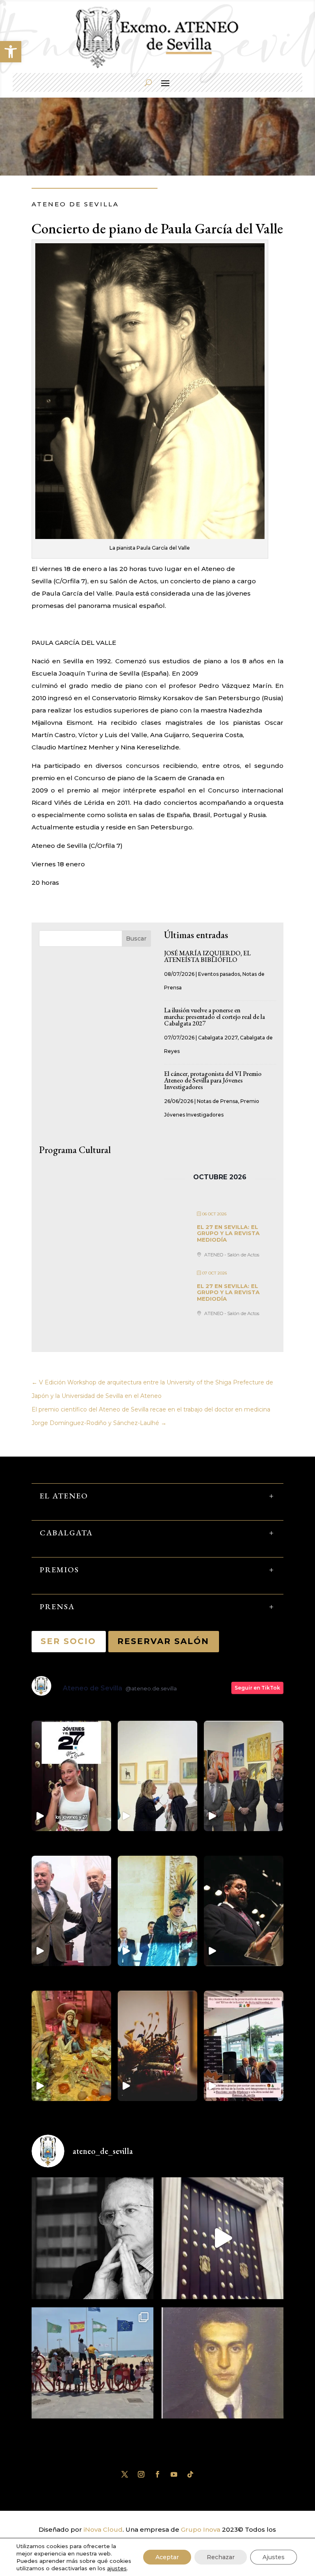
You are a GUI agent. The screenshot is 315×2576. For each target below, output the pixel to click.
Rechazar (221, 2557)
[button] (11, 52)
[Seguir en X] (125, 2474)
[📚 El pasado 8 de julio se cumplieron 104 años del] (223, 2368)
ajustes (117, 2568)
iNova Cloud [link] (103, 2529)
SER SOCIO (69, 1641)
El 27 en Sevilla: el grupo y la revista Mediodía (228, 1233)
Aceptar (167, 2557)
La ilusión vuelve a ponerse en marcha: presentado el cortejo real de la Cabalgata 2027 (215, 1017)
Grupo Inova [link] (201, 2529)
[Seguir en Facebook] (157, 2474)
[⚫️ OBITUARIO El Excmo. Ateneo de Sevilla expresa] (92, 2238)
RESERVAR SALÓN (164, 1641)
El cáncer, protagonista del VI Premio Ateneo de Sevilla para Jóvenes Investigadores (213, 1080)
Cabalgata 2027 (218, 1038)
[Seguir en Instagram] (141, 2474)
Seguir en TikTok (257, 1688)
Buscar (136, 939)
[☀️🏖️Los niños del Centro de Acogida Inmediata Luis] (92, 2368)
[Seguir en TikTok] (190, 2474)
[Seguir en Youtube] (174, 2474)
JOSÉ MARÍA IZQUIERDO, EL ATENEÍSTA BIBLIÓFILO (207, 956)
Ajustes (274, 2557)
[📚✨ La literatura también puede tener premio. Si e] (223, 2238)
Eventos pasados (219, 974)
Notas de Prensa (217, 1101)
